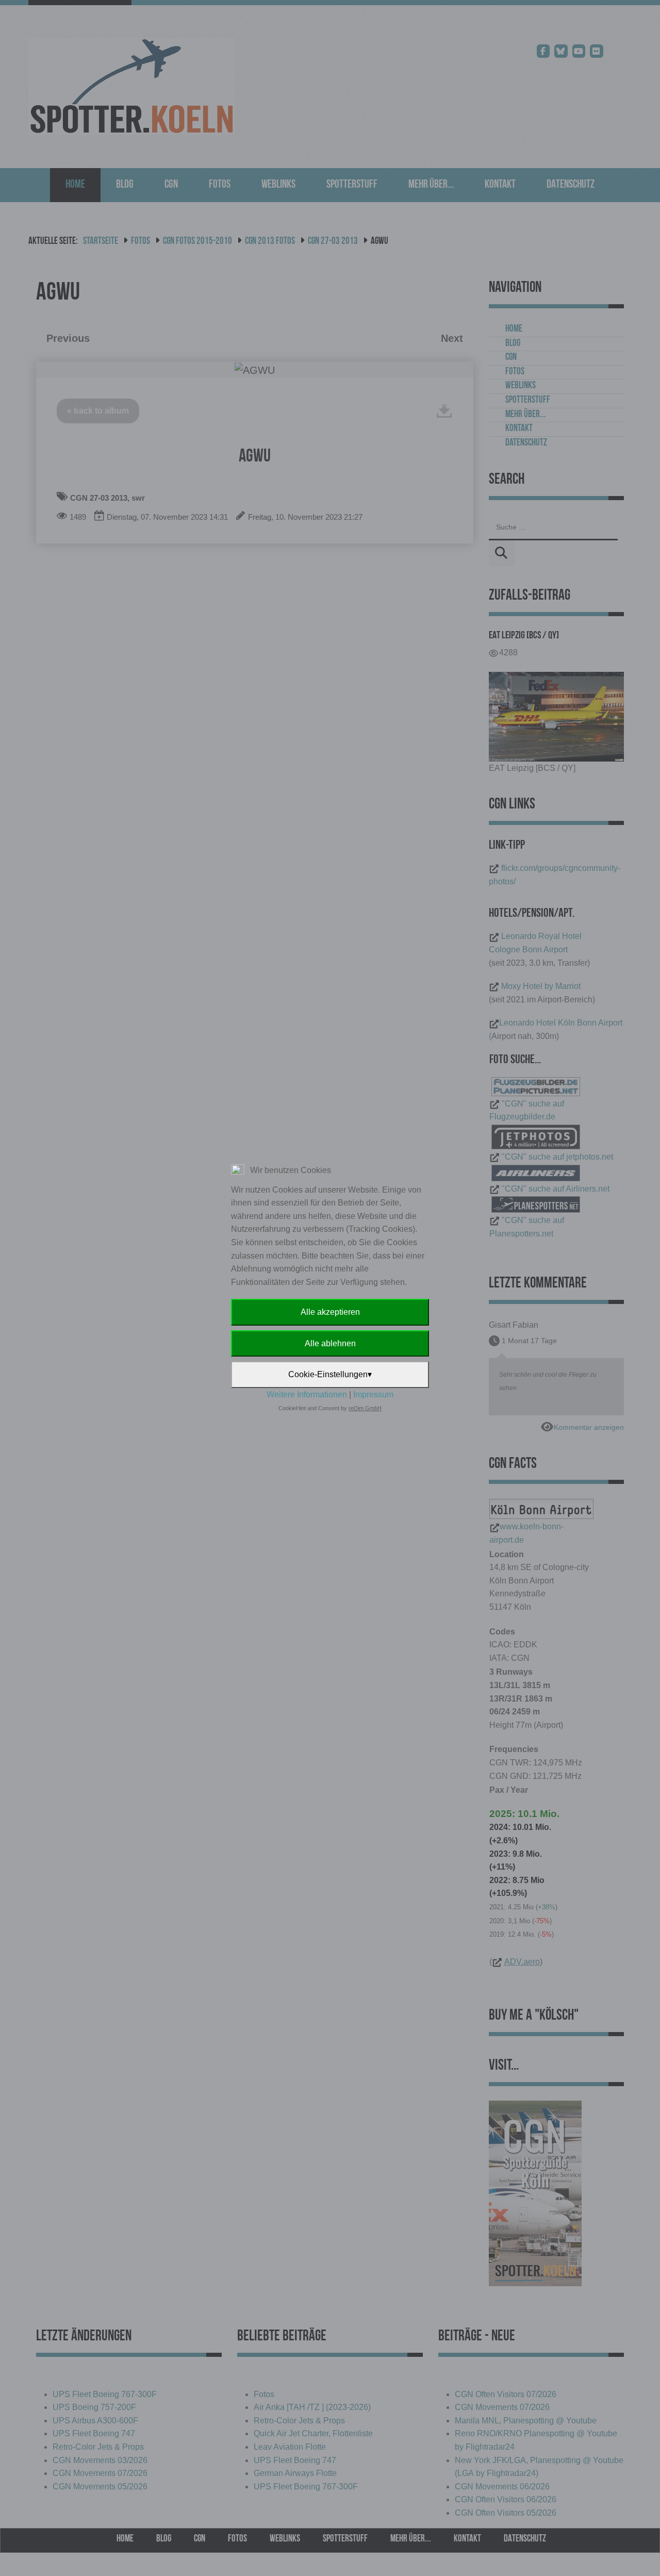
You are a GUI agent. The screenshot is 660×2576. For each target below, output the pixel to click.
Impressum (373, 1394)
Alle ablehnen (330, 1343)
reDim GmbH (365, 1408)
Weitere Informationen (307, 1394)
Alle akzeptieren (330, 1312)
